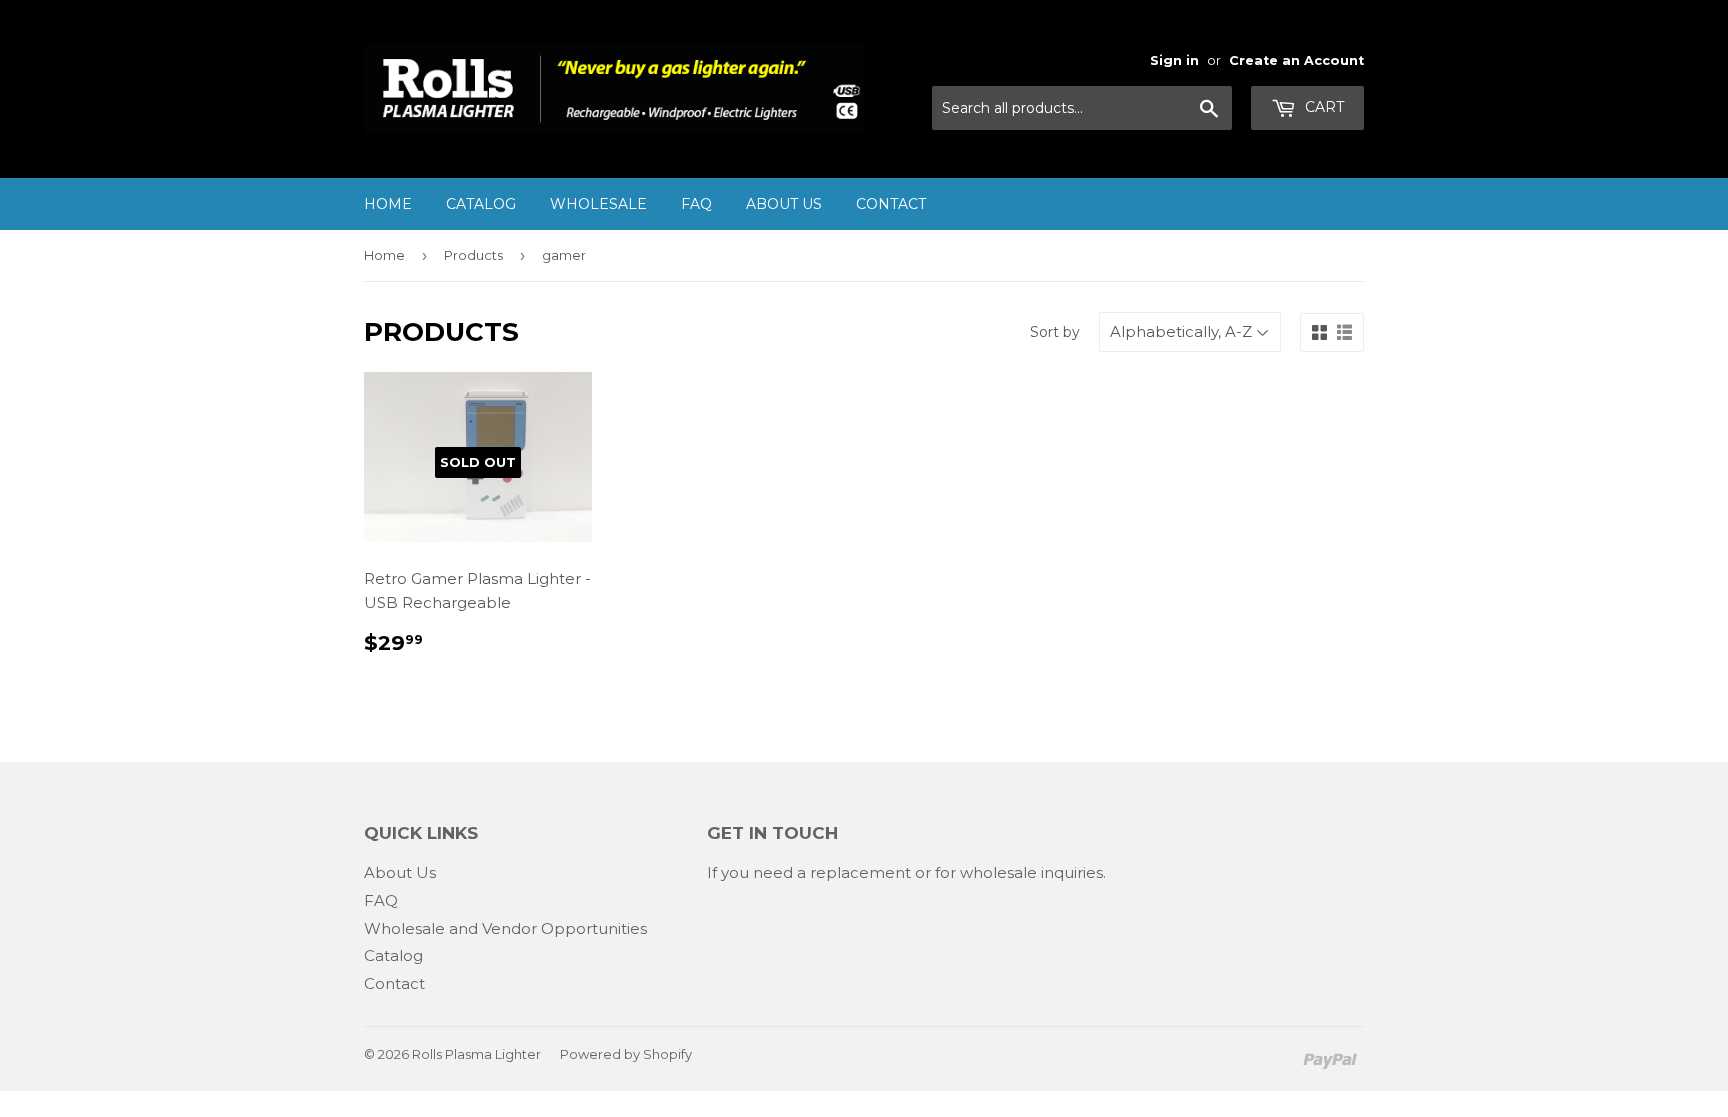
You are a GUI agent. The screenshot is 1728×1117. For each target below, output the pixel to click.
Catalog (481, 204)
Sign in (1174, 60)
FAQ (696, 204)
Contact (891, 204)
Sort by (1055, 332)
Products (473, 255)
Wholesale (598, 204)
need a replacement (832, 872)
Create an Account (1296, 60)
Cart (1322, 107)
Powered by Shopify (626, 1054)
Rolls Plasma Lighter (476, 1054)
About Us (784, 204)
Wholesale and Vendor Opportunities (505, 928)
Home (388, 204)
